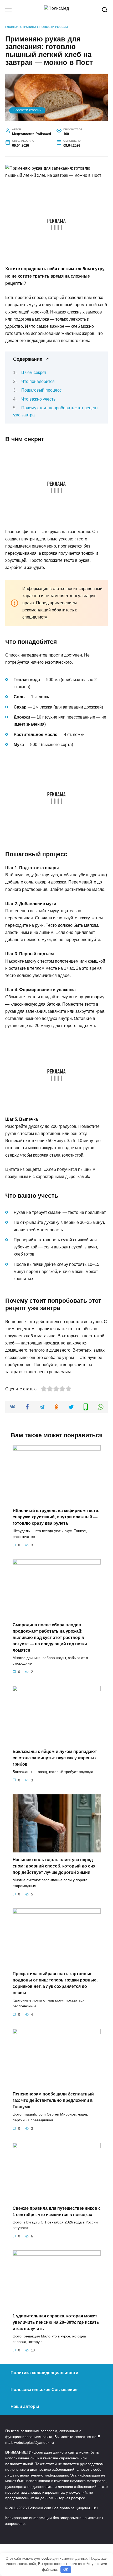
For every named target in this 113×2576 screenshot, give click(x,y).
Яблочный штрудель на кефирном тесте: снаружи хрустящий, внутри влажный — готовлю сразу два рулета (56, 1517)
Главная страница (21, 27)
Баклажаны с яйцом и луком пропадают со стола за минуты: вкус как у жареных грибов (55, 1758)
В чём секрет (34, 372)
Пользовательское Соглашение (44, 2390)
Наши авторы (25, 2406)
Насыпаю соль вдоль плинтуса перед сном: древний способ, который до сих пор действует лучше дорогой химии (54, 1866)
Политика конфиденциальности (44, 2373)
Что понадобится (38, 381)
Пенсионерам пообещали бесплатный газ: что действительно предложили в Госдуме (53, 2100)
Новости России (54, 27)
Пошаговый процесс (41, 390)
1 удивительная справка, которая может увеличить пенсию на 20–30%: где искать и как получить (56, 2322)
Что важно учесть (38, 399)
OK (66, 2570)
